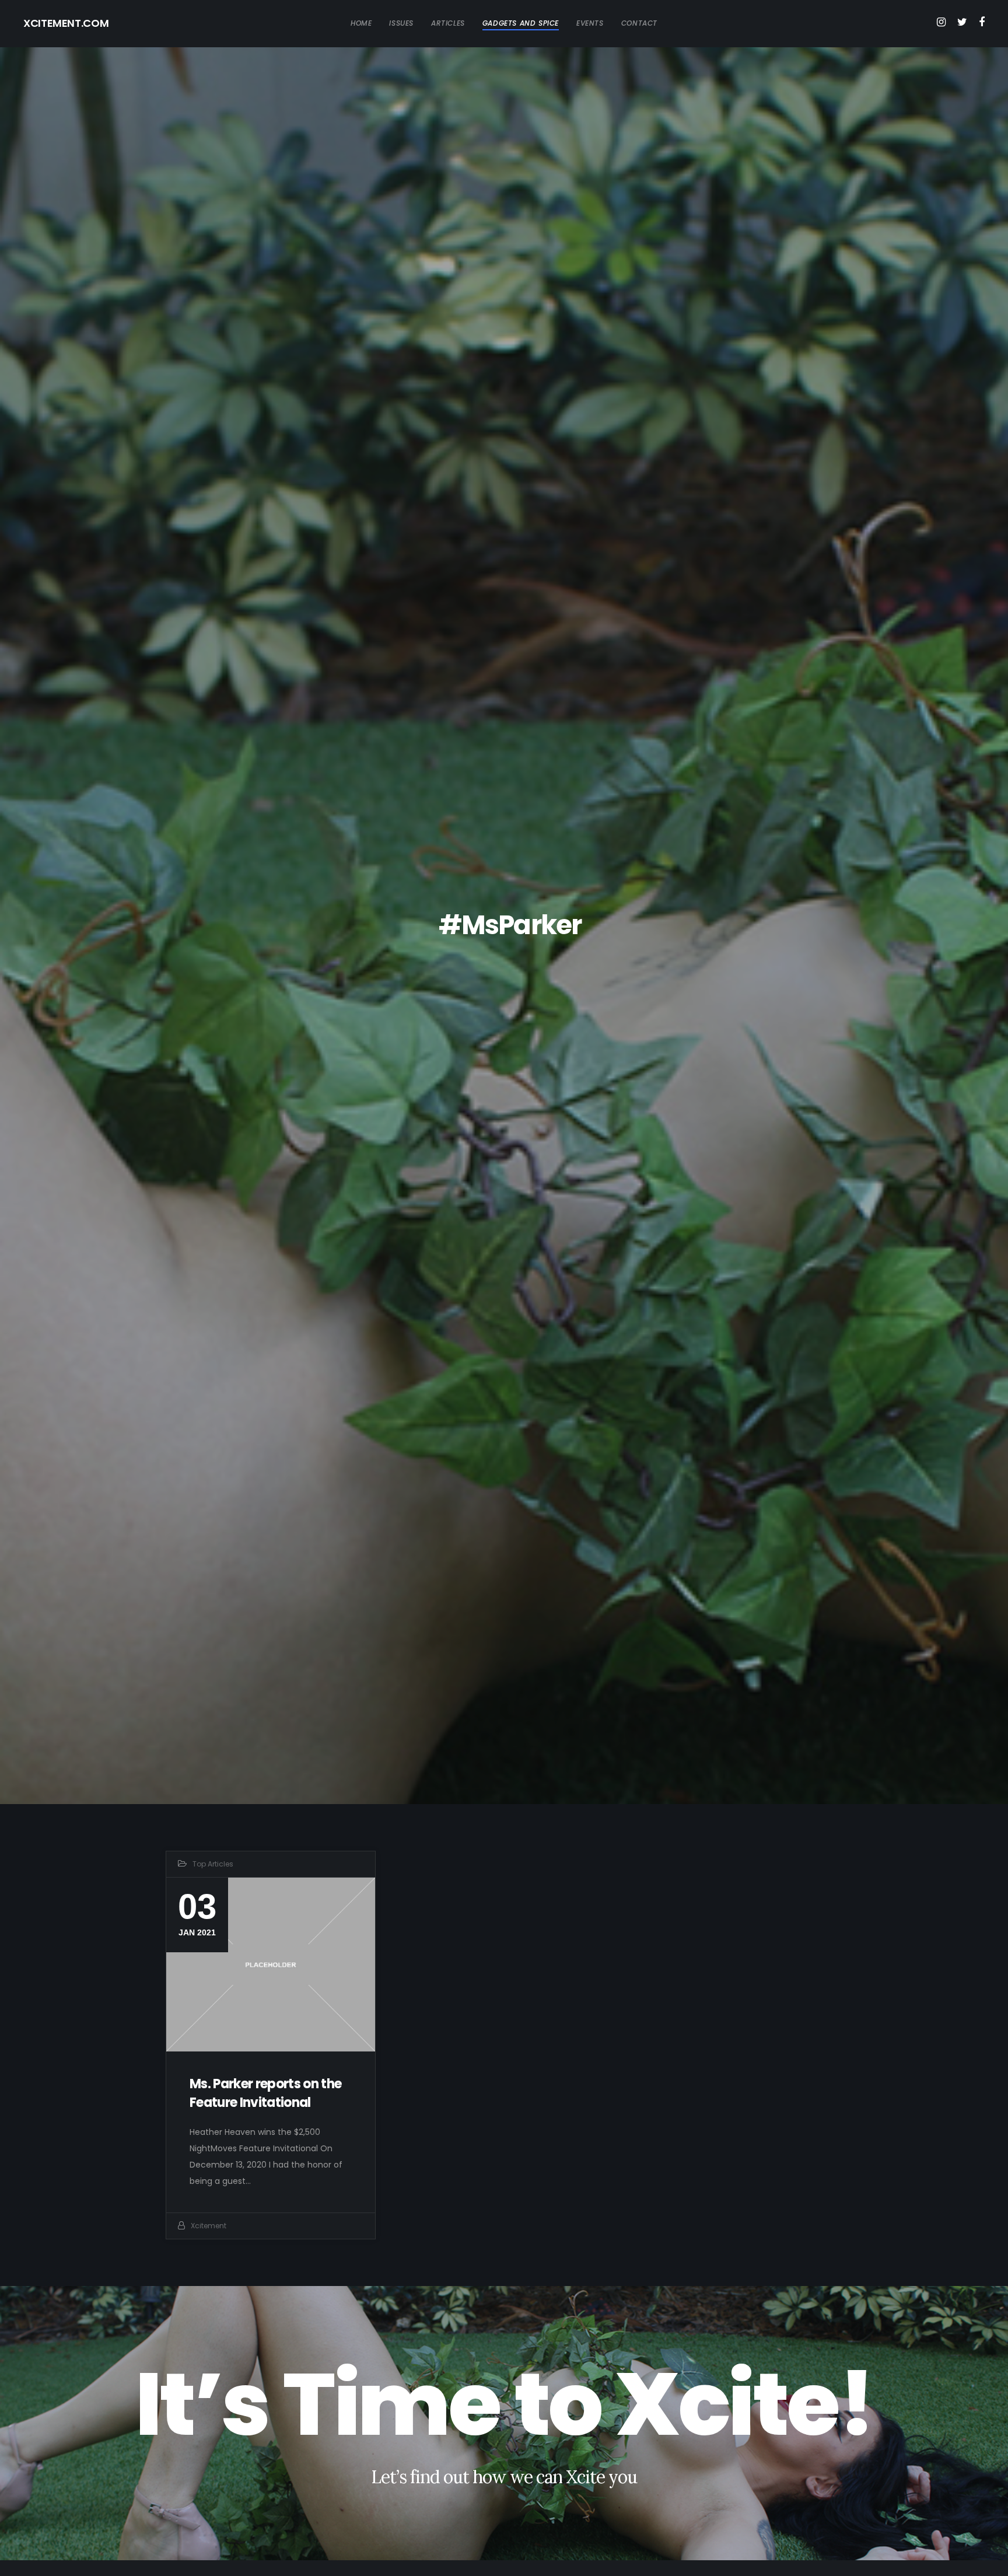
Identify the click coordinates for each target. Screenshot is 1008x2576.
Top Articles (213, 1864)
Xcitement (209, 2226)
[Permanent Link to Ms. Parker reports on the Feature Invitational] (271, 1965)
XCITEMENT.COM (66, 23)
